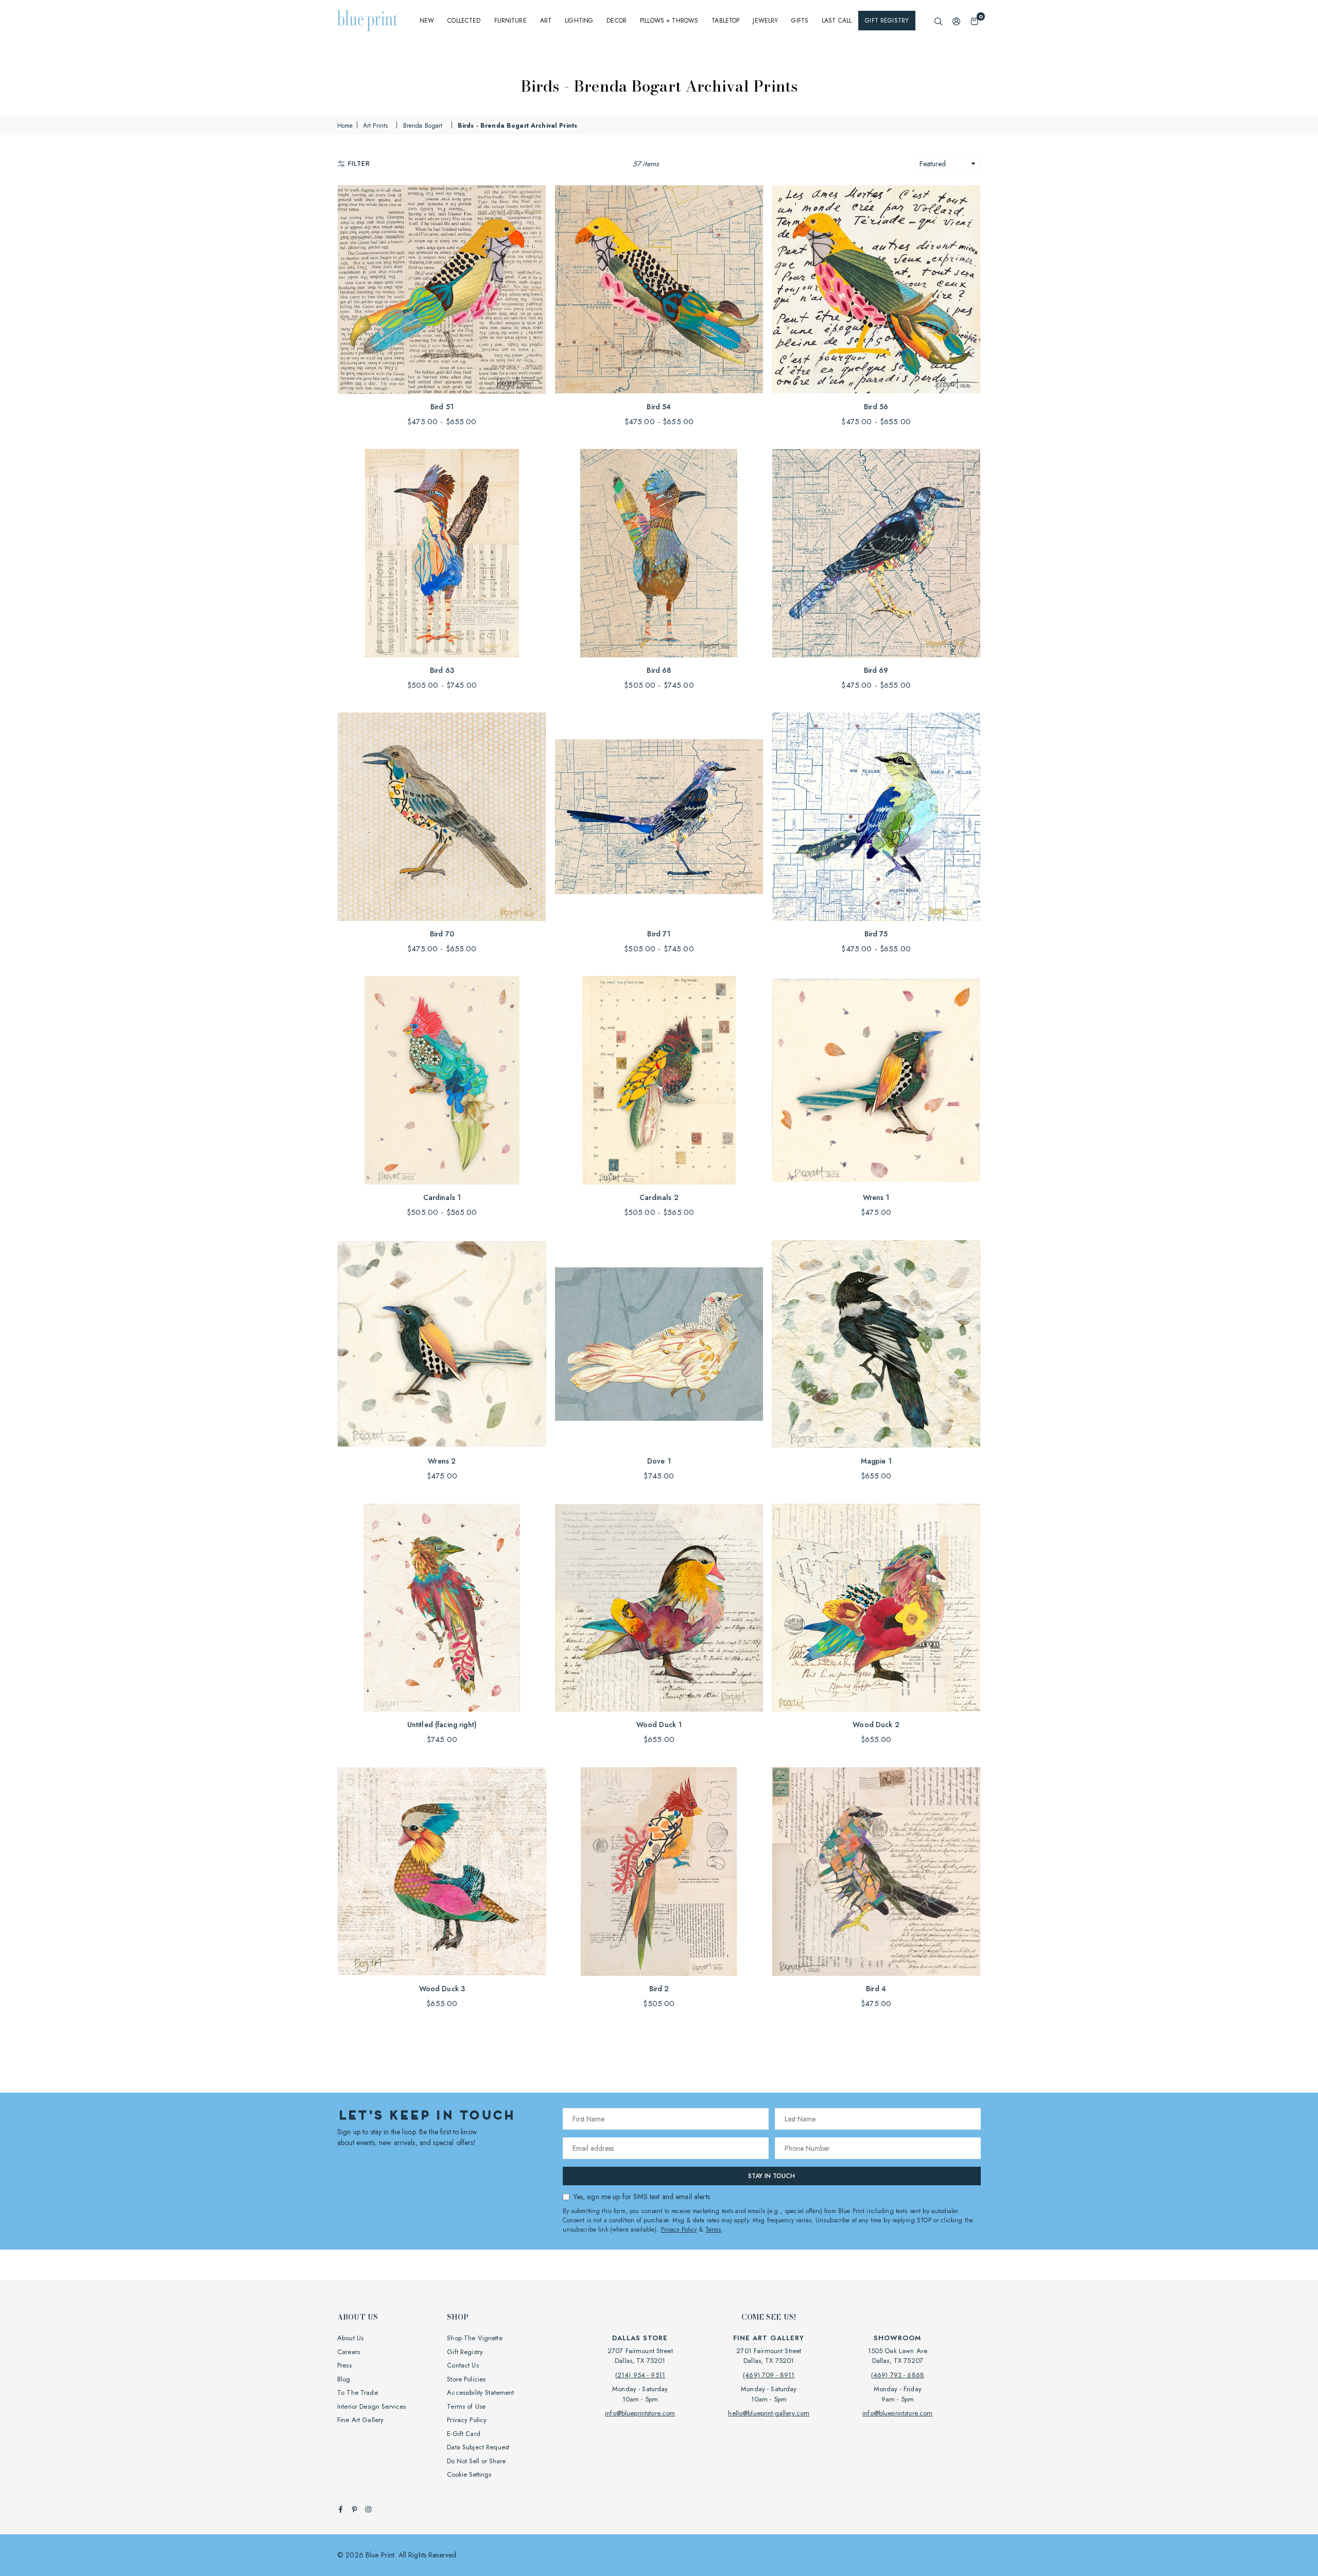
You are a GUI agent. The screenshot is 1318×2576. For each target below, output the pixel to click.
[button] (974, 21)
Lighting (579, 21)
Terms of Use (466, 2406)
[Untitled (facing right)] (442, 1608)
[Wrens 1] (876, 1080)
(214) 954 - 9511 (640, 2375)
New (427, 21)
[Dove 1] (659, 1344)
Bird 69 (876, 670)
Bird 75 (876, 934)
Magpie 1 (876, 1461)
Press (344, 2365)
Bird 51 (442, 407)
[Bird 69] (876, 553)
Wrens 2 (442, 1461)
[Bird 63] (442, 553)
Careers (349, 2352)
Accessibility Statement (480, 2392)
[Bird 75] (876, 817)
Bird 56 (876, 407)
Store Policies (466, 2379)
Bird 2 (659, 1989)
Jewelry (765, 21)
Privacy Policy (679, 2230)
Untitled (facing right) (442, 1725)
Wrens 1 (876, 1197)
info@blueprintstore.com (640, 2413)
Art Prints (375, 126)
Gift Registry (887, 21)
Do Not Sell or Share (476, 2461)
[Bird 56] (876, 290)
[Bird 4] (876, 1872)
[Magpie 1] (876, 1344)
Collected (464, 21)
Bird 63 (442, 670)
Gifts (800, 21)
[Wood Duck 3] (442, 1872)
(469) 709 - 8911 (769, 2375)
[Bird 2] (659, 1872)
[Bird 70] (442, 817)
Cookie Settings (469, 2474)
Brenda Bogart (423, 126)
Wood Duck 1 (659, 1725)
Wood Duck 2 (876, 1725)
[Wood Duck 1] (659, 1608)
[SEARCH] (938, 21)
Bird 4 (876, 1989)
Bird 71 (659, 934)
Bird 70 (442, 934)
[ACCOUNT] (956, 21)
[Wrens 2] (442, 1344)
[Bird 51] (442, 290)
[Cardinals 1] (442, 1080)
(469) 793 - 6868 (898, 2375)
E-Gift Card (464, 2434)
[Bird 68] (659, 553)
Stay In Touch (771, 2176)
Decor (617, 21)
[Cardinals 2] (659, 1080)
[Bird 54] (659, 290)
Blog (344, 2379)
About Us (350, 2338)
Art (546, 21)
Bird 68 (659, 670)
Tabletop (725, 21)
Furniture (510, 21)
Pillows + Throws (669, 21)
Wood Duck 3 (442, 1989)
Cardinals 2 (659, 1197)
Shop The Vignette (474, 2338)
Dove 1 (659, 1461)
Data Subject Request (478, 2447)
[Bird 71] (659, 817)
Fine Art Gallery (360, 2420)
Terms (713, 2230)
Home (345, 126)
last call (837, 21)
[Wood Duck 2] (876, 1608)
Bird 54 (659, 407)
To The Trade (358, 2392)
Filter (359, 163)
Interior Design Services (371, 2406)
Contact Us (463, 2365)
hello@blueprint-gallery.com (769, 2413)
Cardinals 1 (442, 1197)
